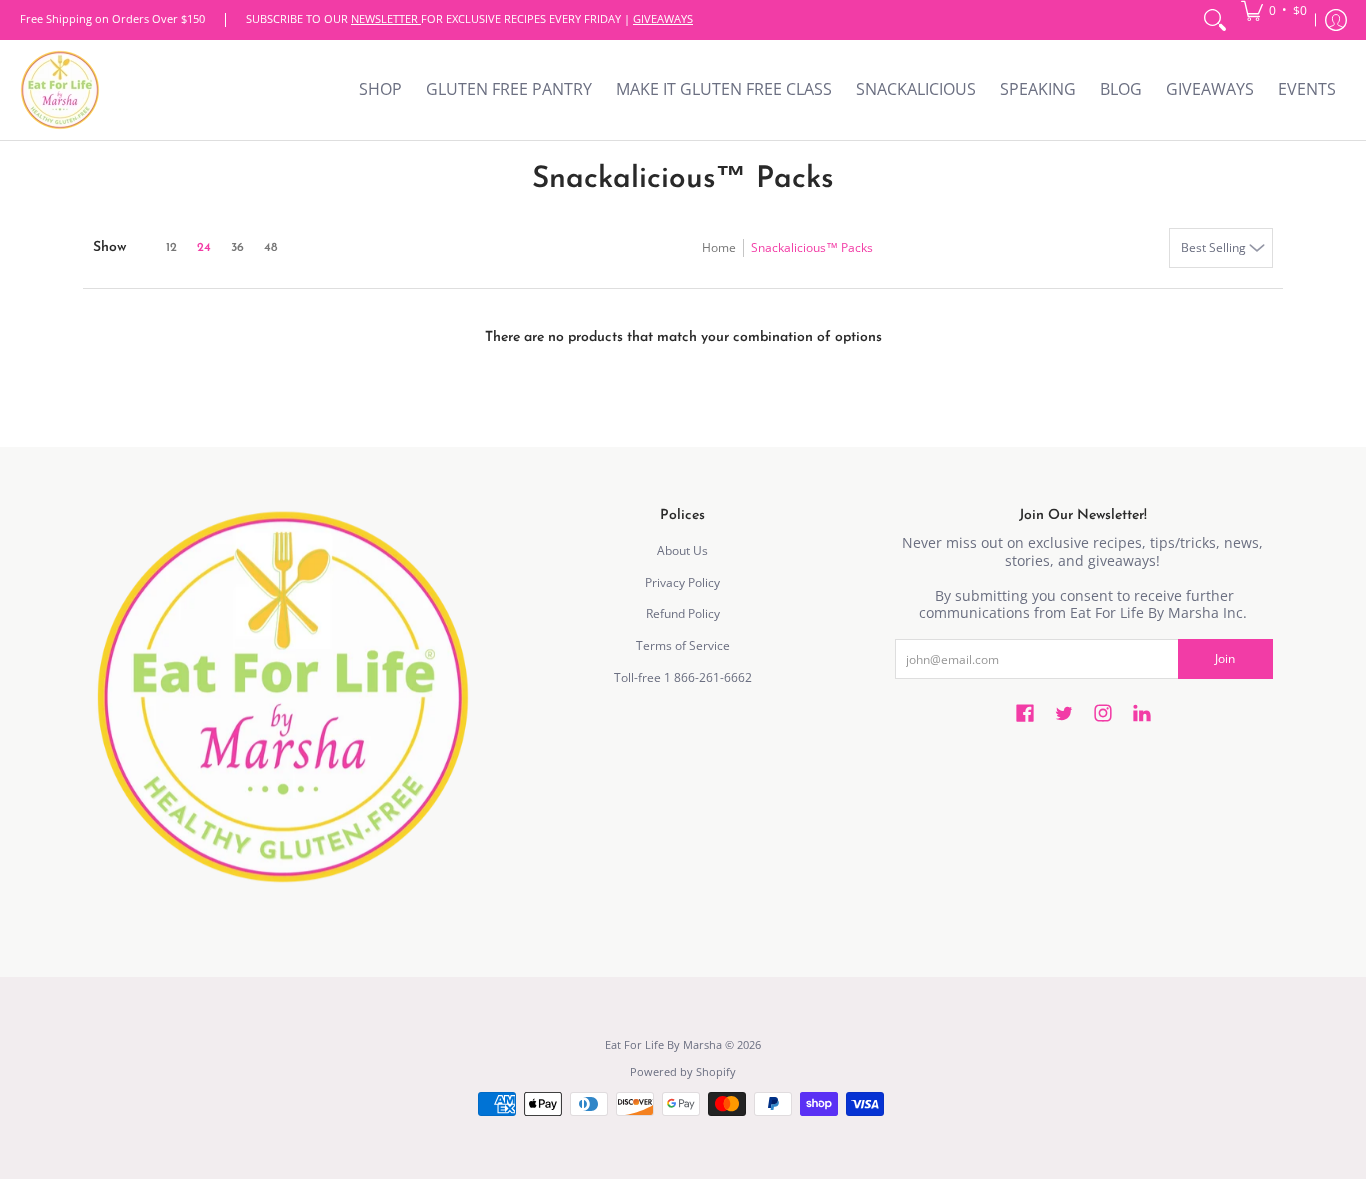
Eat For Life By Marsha (663, 1045)
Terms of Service (683, 645)
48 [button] (270, 248)
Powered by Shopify (683, 1072)
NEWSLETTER (386, 19)
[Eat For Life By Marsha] (60, 90)
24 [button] (204, 248)
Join (1225, 658)
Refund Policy (683, 613)
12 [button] (171, 248)
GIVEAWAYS (663, 19)
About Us (682, 550)
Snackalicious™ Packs (812, 247)
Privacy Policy (682, 582)
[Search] (1215, 20)
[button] (1274, 9)
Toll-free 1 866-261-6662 (683, 677)
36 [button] (237, 248)
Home (719, 247)
